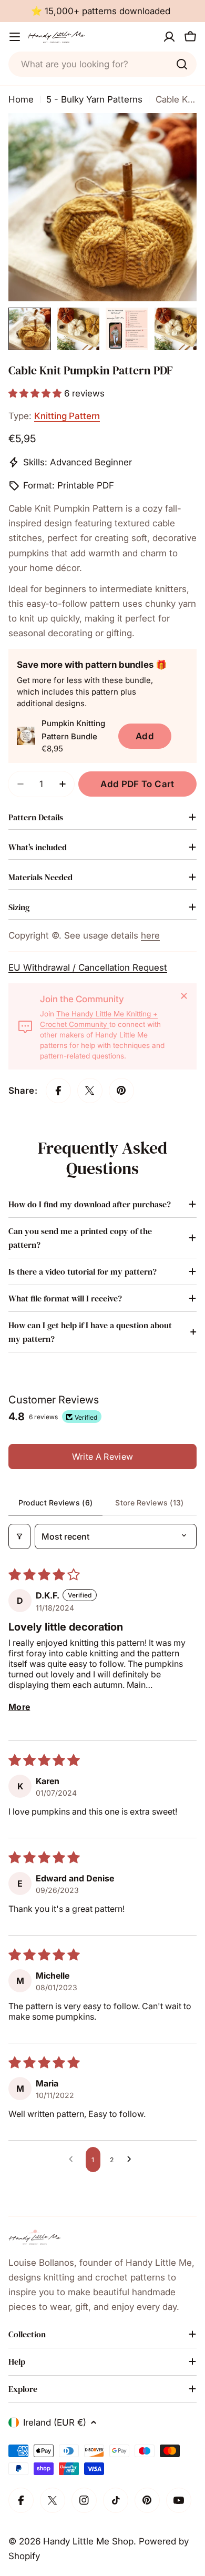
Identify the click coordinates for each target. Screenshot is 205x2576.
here (150, 935)
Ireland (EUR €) (55, 2422)
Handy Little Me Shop (88, 2541)
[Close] (184, 996)
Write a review (102, 1457)
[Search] (182, 64)
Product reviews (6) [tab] (55, 1503)
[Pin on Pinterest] (121, 1091)
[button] (36, 393)
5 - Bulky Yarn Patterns (94, 99)
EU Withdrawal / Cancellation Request (88, 968)
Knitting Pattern (67, 416)
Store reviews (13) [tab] (149, 1503)
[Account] (169, 37)
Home (21, 99)
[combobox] (102, 64)
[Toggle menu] (15, 37)
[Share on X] (90, 1091)
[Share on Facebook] (58, 1091)
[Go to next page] (132, 2160)
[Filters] (19, 1536)
